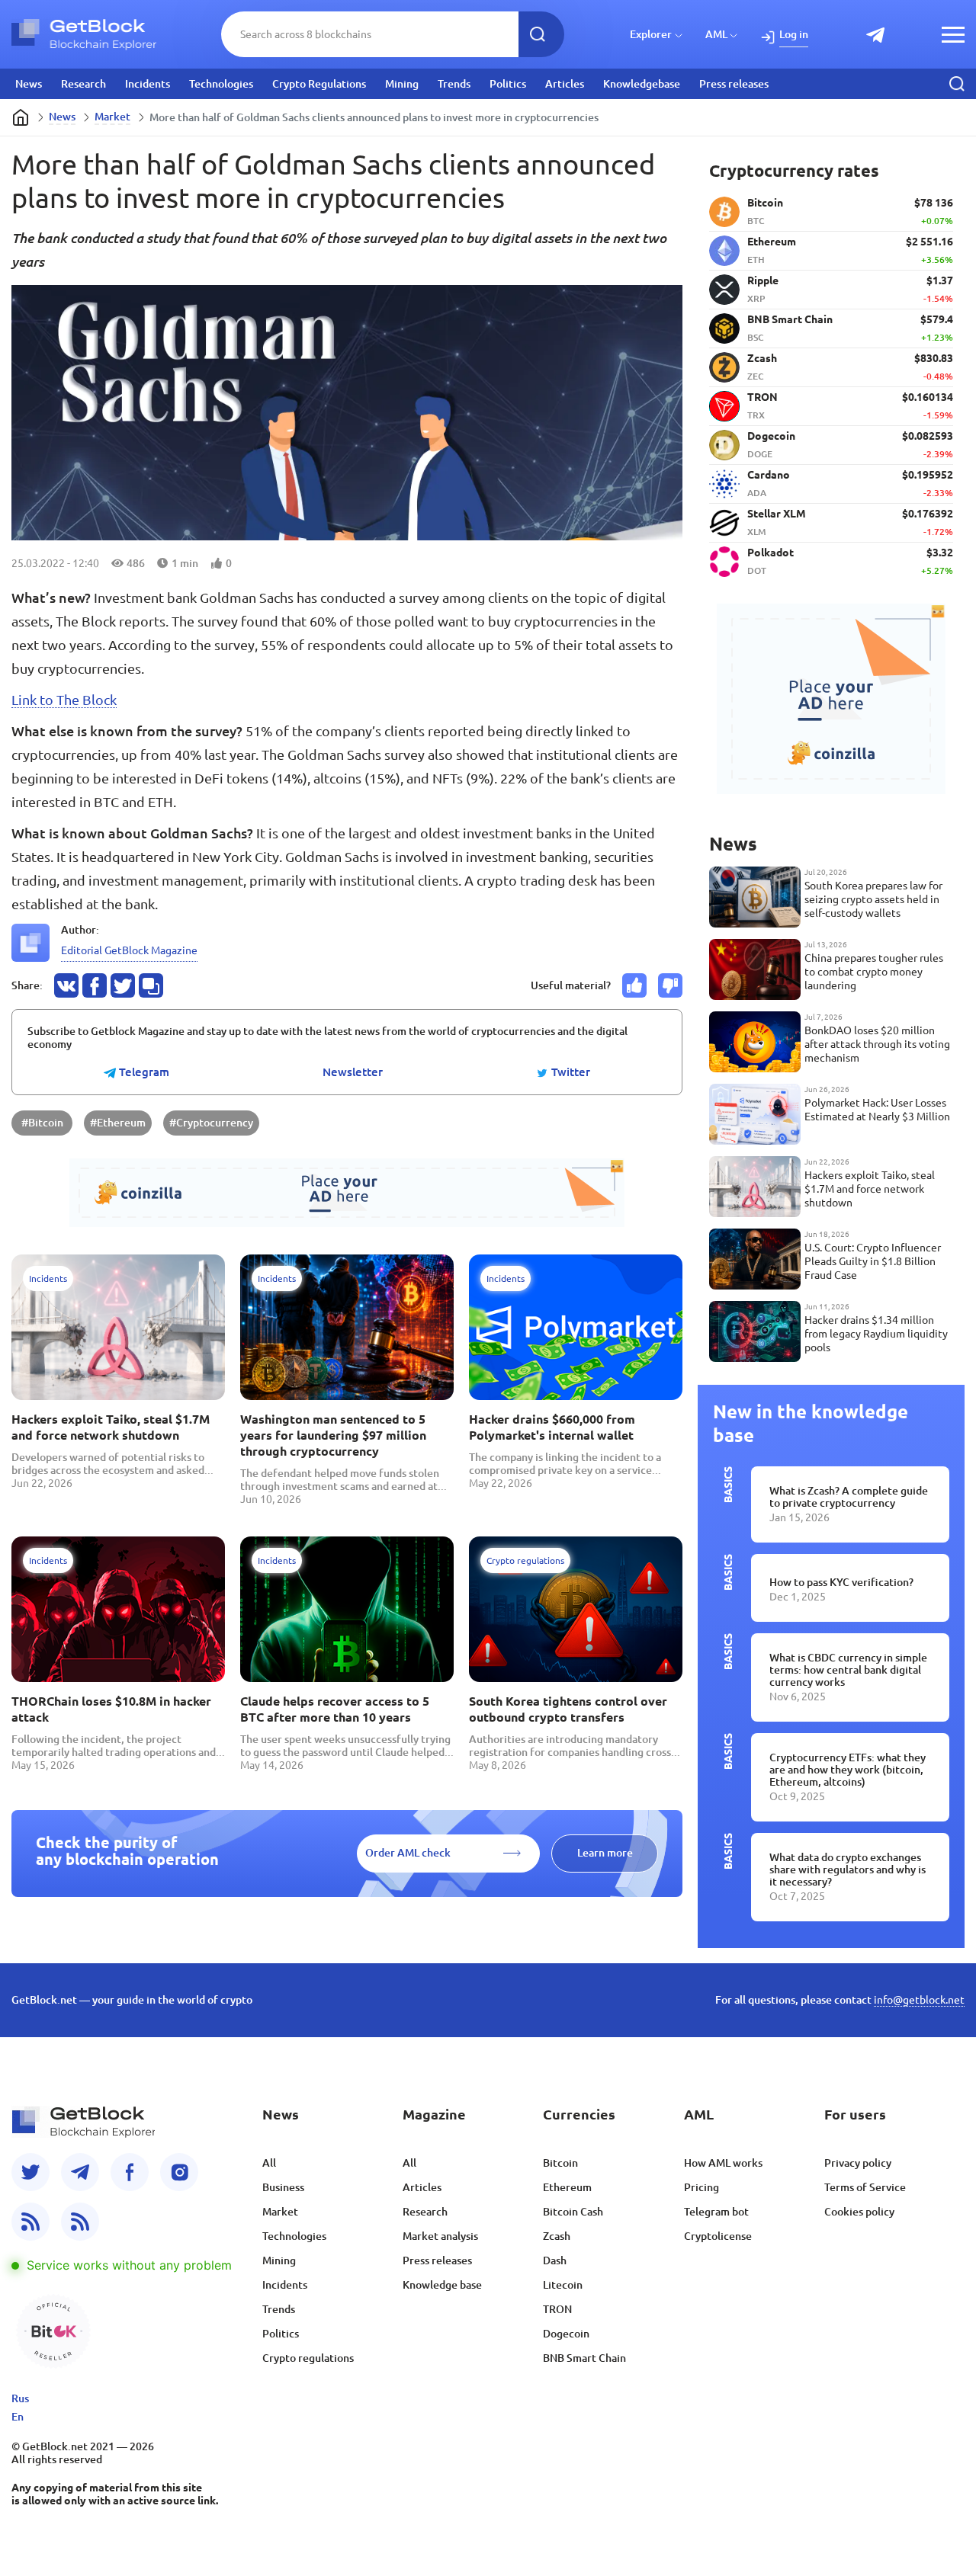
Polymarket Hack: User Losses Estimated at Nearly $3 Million (877, 1110)
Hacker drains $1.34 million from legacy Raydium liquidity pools (876, 1334)
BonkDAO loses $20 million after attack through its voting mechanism (877, 1044)
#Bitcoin (42, 1123)
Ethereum (567, 2187)
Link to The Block (64, 700)
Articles (565, 84)
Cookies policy (859, 2212)
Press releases (734, 84)
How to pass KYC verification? (841, 1582)
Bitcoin (560, 2163)
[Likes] (634, 985)
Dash (555, 2260)
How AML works (723, 2163)
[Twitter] (30, 2172)
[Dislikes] (670, 985)
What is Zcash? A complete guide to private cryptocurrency (849, 1497)
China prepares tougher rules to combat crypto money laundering (874, 972)
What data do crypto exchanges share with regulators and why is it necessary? (848, 1870)
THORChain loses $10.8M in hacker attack (111, 1709)
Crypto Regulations (319, 84)
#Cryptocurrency (211, 1123)
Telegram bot (716, 2212)
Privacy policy (858, 2163)
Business (283, 2187)
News (29, 84)
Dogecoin (566, 2334)
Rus (20, 2398)
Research (83, 84)
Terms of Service (865, 2187)
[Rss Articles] (80, 2222)
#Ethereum (118, 1123)
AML (716, 34)
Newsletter (353, 1072)
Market (112, 117)
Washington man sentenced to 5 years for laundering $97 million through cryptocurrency (333, 1435)
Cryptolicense (718, 2236)
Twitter (569, 1072)
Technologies (221, 84)
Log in (794, 34)
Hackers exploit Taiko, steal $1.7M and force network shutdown (111, 1427)
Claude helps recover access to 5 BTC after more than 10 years (335, 1709)
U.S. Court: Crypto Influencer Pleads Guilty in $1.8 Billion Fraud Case (873, 1261)
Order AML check (408, 1853)
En (18, 2417)
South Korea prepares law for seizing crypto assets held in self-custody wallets (873, 899)
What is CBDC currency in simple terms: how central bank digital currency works (848, 1670)
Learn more (605, 1853)
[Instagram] (179, 2172)
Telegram (143, 1072)
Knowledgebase (642, 84)
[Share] (66, 985)
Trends (454, 84)
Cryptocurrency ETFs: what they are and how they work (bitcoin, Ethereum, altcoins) (848, 1770)
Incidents (148, 84)
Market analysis (440, 2236)
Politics (508, 84)
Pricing (701, 2187)
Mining (402, 84)
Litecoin (563, 2285)
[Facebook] (130, 2172)
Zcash (557, 2236)
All (269, 2163)
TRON (557, 2309)
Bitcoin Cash (573, 2212)
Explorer (651, 34)
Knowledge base (442, 2285)
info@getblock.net (919, 2000)
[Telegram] (80, 2172)
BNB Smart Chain (584, 2358)
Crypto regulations (308, 2358)
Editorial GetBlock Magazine (129, 950)
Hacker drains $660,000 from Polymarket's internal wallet (552, 1427)
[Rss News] (30, 2222)
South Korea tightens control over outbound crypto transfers (568, 1709)
